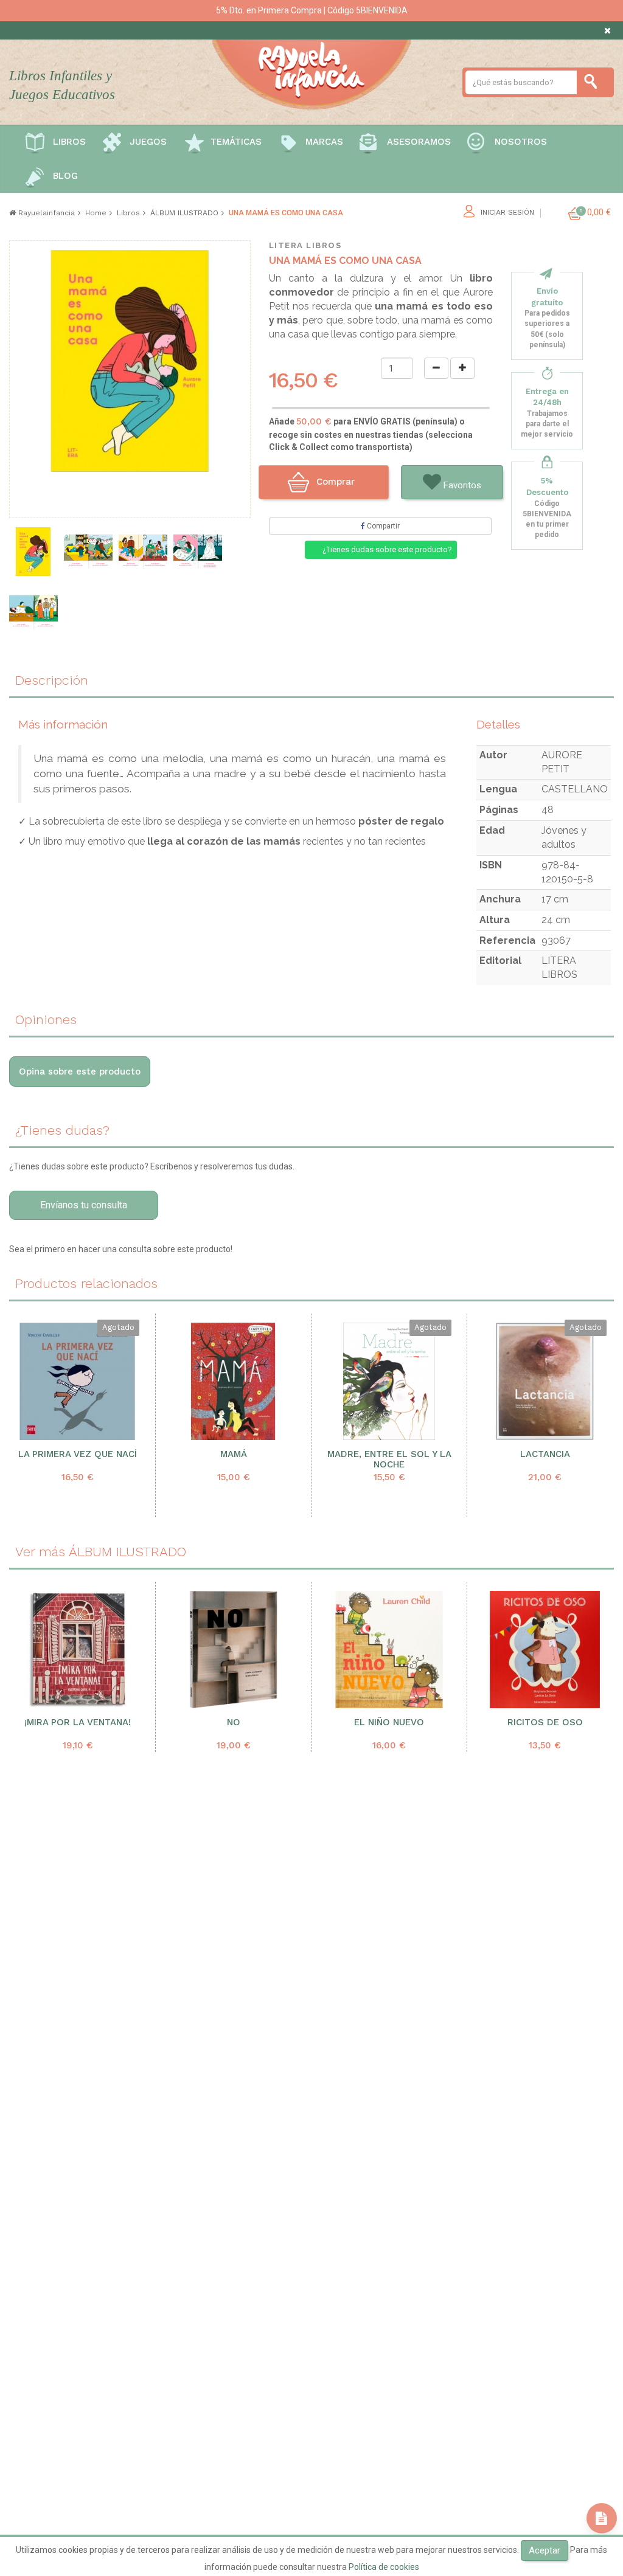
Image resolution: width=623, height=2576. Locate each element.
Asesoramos (419, 142)
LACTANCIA (545, 1454)
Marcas (324, 142)
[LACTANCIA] (545, 1381)
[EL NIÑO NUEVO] (389, 1650)
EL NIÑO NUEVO (389, 1723)
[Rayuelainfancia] (311, 72)
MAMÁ (234, 1454)
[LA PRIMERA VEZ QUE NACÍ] (78, 1381)
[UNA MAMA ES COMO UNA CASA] (33, 552)
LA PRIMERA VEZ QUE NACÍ (78, 1454)
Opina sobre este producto (80, 1072)
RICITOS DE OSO (545, 1723)
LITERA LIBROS (305, 245)
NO (234, 1723)
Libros (69, 142)
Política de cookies (384, 2567)
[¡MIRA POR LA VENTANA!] (78, 1650)
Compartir (382, 526)
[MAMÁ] (233, 1381)
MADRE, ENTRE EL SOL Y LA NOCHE (389, 1459)
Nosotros (521, 142)
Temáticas (236, 142)
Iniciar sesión (507, 213)
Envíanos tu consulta (84, 1205)
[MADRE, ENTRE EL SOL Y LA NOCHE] (389, 1381)
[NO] (233, 1650)
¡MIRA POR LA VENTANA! (78, 1723)
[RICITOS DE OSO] (545, 1650)
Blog (65, 176)
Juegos (148, 142)
